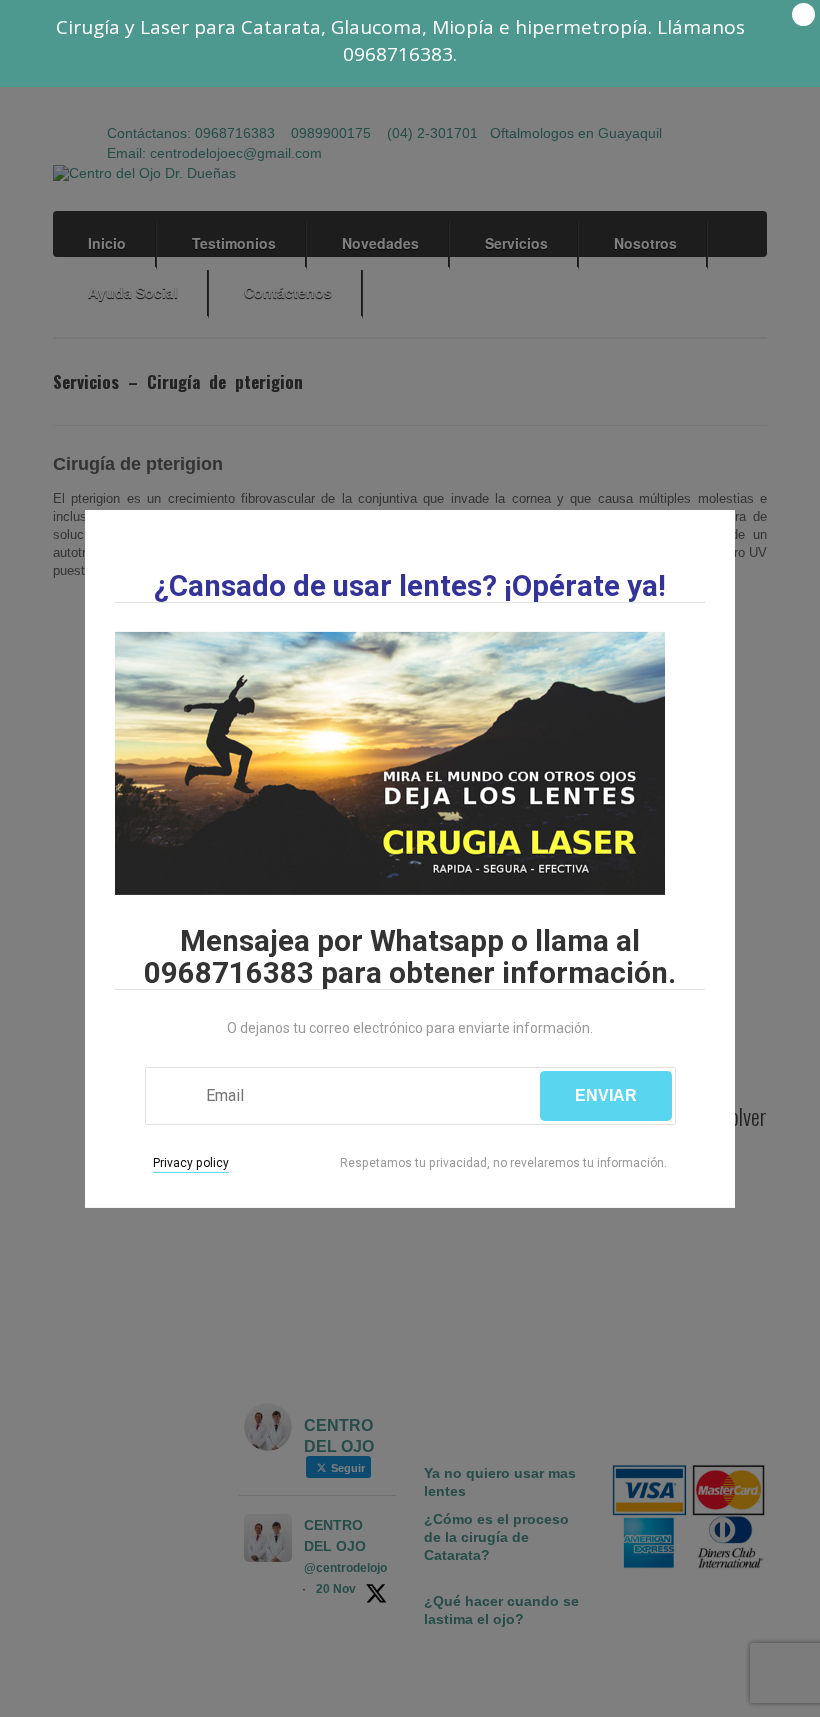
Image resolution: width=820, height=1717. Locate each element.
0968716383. (400, 54)
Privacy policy (191, 1163)
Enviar (606, 1095)
